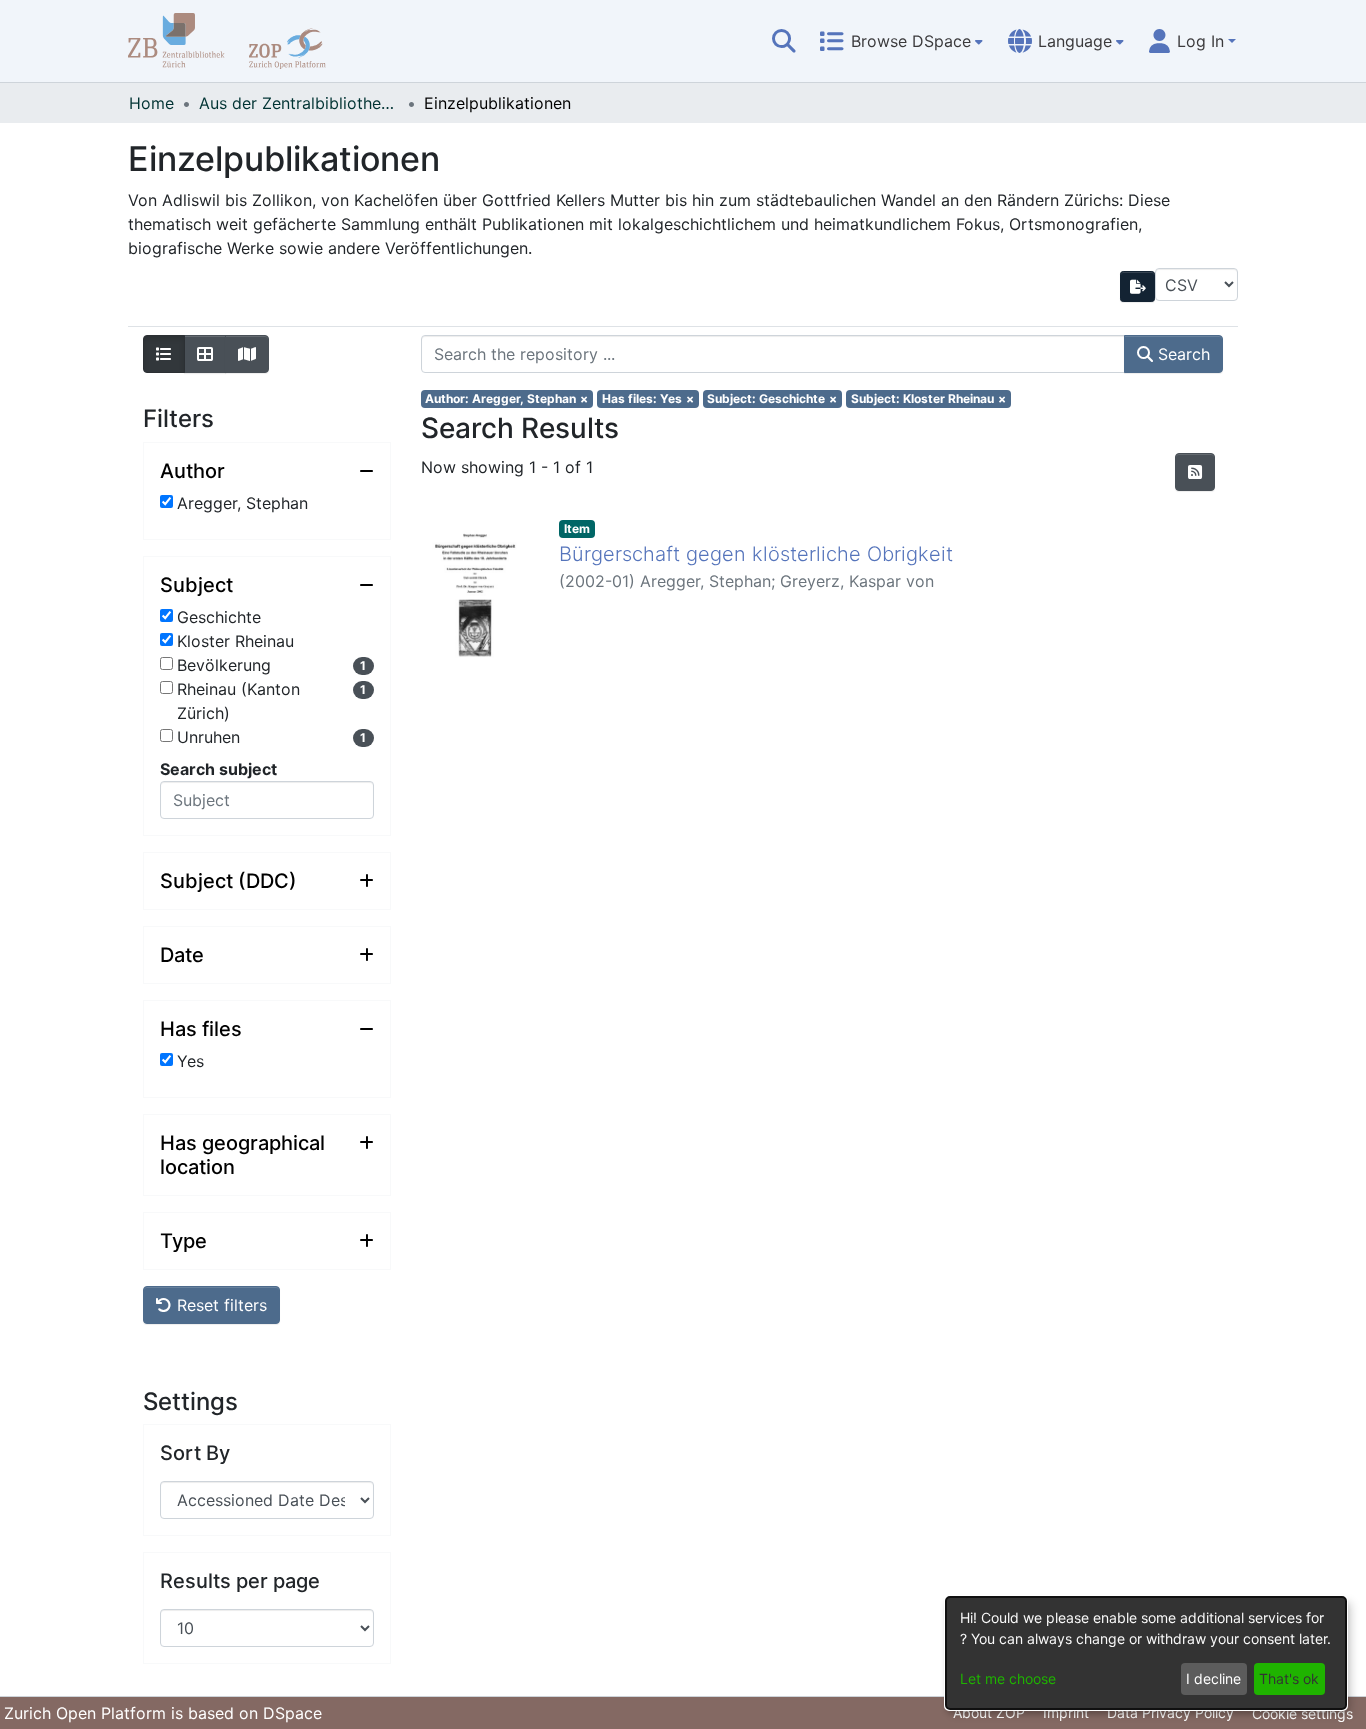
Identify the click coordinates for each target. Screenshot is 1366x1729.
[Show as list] (164, 354)
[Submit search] (784, 41)
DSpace (292, 1713)
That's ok (1289, 1678)
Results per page (240, 1581)
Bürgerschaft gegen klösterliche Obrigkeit (756, 554)
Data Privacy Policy (1170, 1712)
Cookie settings (1302, 1713)
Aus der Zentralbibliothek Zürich (299, 103)
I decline (1213, 1678)
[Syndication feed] (1195, 472)
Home (151, 103)
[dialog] (1146, 1653)
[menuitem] (901, 41)
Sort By (195, 1453)
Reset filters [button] (219, 1305)
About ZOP (989, 1712)
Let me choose (1008, 1678)
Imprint (1066, 1712)
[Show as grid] (205, 354)
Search (1181, 354)
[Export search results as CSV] (1138, 286)
